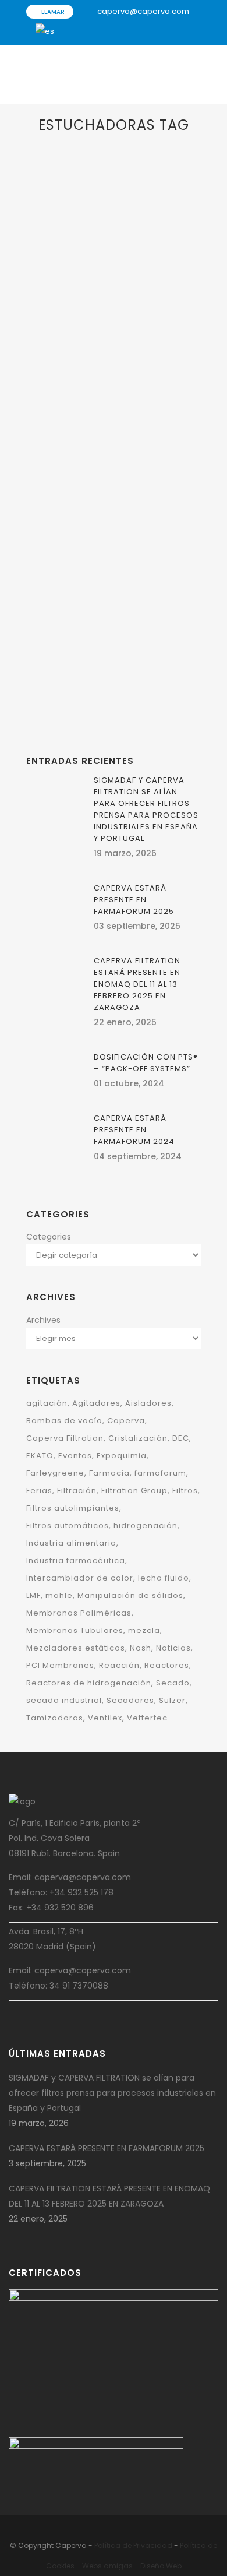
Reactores (167, 1665)
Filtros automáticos (68, 1525)
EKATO (53, 606)
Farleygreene (55, 1473)
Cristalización (138, 1438)
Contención (64, 316)
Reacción (119, 1665)
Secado (173, 1683)
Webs (92, 2566)
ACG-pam (167, 591)
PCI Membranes (60, 1665)
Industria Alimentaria (114, 622)
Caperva (126, 1421)
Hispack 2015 (91, 673)
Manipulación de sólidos (85, 346)
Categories (49, 1237)
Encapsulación (128, 316)
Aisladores (78, 301)
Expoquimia (122, 1456)
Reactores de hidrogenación (89, 1683)
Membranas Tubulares (75, 1630)
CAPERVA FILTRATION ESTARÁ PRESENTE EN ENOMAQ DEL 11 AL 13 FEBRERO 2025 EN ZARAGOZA (137, 984)
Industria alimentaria (71, 1543)
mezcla (144, 1630)
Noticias (173, 1648)
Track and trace (112, 362)
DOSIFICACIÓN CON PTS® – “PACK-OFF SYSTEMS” (146, 1063)
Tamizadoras (55, 1718)
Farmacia (59, 331)
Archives (43, 1320)
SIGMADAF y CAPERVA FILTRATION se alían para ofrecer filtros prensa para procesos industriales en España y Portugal (146, 809)
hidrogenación (146, 1525)
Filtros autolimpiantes (73, 1508)
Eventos (75, 1456)
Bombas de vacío (64, 1421)
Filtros (185, 1491)
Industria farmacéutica (118, 331)
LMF (33, 1595)
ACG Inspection (125, 286)
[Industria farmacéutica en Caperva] (114, 210)
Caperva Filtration (65, 1438)
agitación (47, 1403)
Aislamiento (119, 301)
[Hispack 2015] (114, 516)
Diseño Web (161, 2566)
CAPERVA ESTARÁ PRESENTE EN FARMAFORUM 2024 (134, 1130)
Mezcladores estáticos (76, 1648)
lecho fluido (164, 1578)
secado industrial (64, 1700)
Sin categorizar (100, 652)
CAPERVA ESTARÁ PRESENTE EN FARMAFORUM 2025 (134, 900)
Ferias (39, 1491)
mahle (59, 1595)
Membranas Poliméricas (79, 1613)
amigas (118, 2566)
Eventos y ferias (146, 606)
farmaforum (160, 1473)
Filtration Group (134, 1491)
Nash (141, 1648)
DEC (94, 316)
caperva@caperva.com (143, 11)
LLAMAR (52, 12)
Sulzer (172, 1700)
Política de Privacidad (133, 2545)
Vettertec (147, 1718)
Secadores (130, 1700)
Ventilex (105, 1718)
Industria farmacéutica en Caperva (106, 399)
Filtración (77, 1491)
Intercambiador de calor (80, 1578)
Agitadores (96, 1403)
